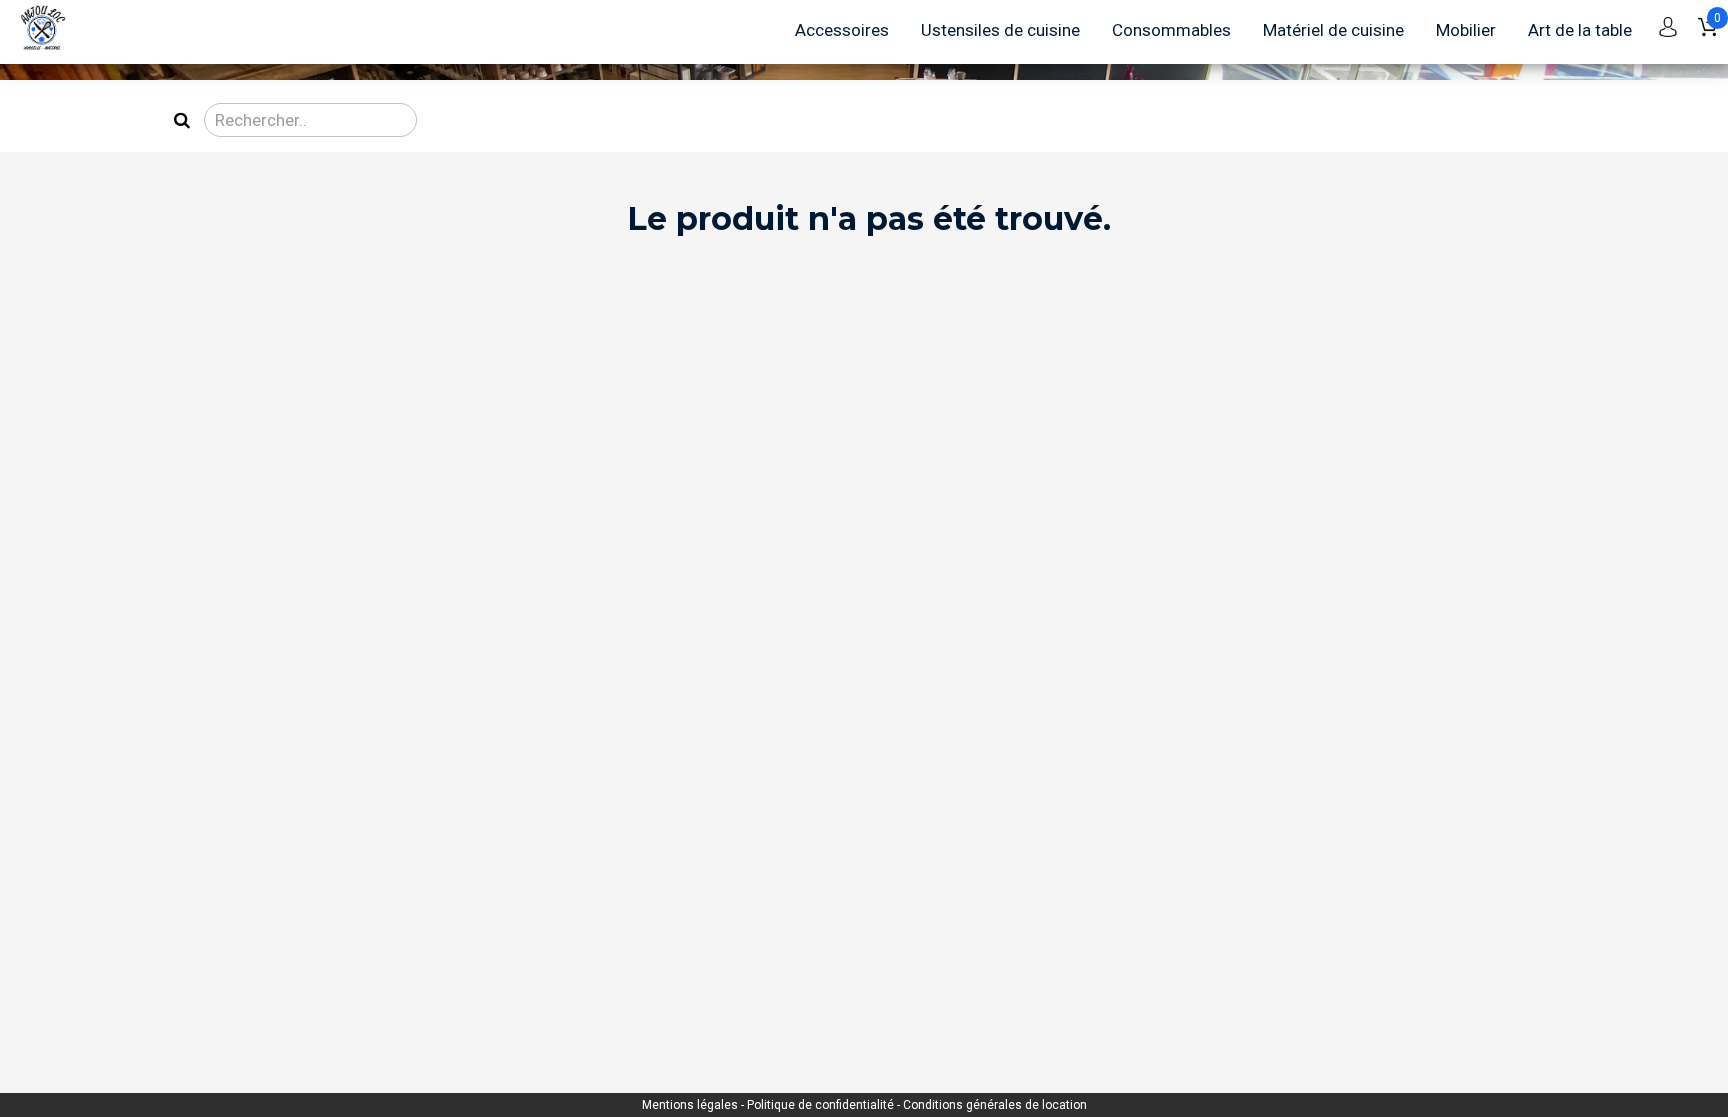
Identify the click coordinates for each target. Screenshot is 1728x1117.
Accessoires (842, 30)
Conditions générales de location (995, 1105)
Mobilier (1466, 30)
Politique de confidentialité (822, 1105)
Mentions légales (691, 1105)
